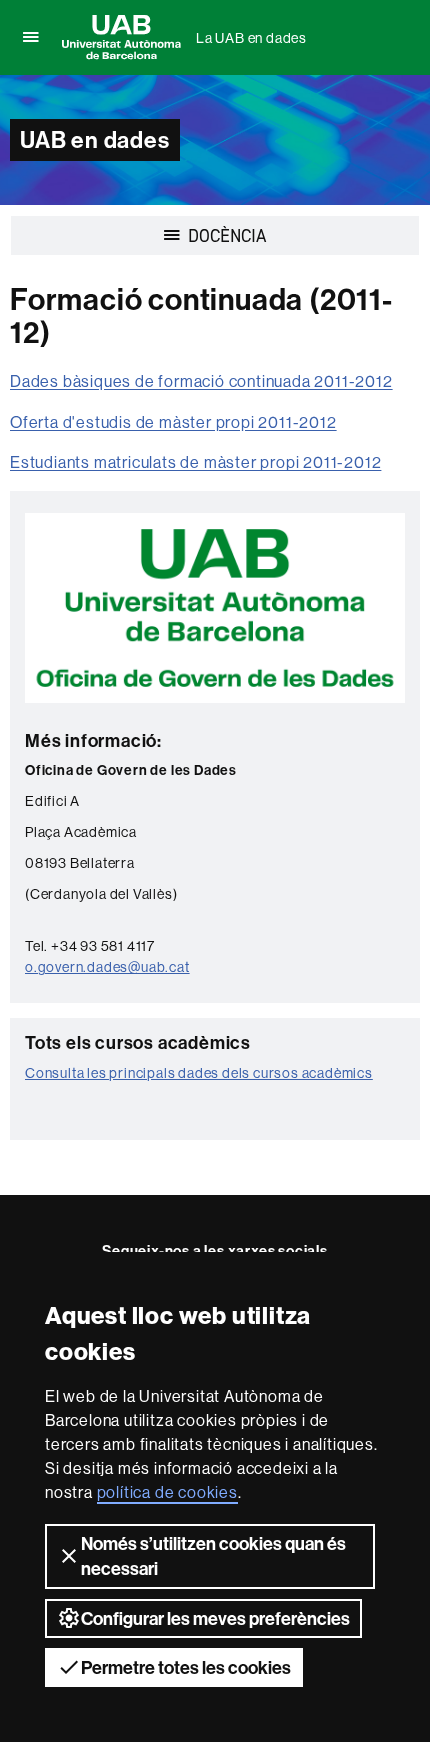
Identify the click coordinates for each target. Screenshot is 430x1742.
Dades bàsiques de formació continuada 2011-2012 (201, 381)
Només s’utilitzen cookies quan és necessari (213, 1556)
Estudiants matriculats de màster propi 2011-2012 (195, 462)
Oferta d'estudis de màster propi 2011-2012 (173, 422)
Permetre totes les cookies (186, 1667)
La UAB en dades (251, 38)
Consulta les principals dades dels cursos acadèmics (199, 1073)
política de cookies (167, 1492)
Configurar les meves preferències (215, 1618)
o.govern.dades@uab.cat (107, 967)
